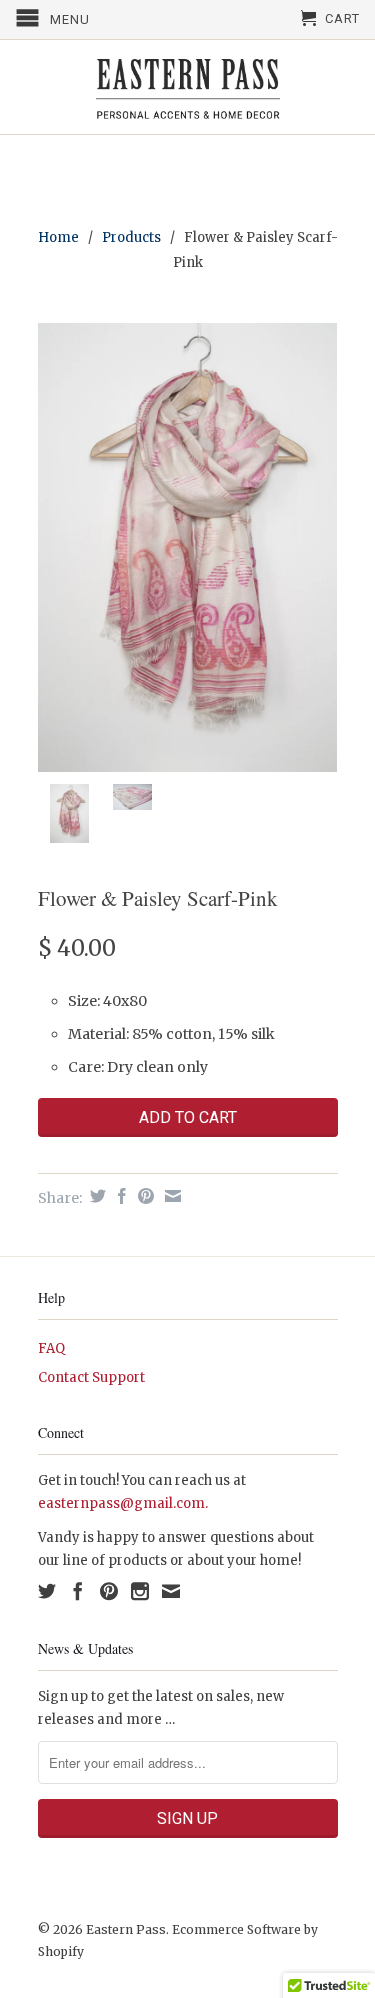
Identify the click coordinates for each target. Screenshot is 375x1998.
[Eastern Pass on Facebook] (78, 1591)
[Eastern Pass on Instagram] (140, 1591)
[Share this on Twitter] (95, 1196)
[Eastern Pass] (188, 87)
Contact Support (91, 1377)
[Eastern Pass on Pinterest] (109, 1591)
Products (131, 237)
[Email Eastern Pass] (171, 1591)
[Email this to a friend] (170, 1196)
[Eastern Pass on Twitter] (47, 1591)
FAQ (51, 1348)
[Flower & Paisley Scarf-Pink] (188, 547)
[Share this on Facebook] (119, 1196)
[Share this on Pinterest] (143, 1196)
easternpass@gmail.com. (123, 1503)
